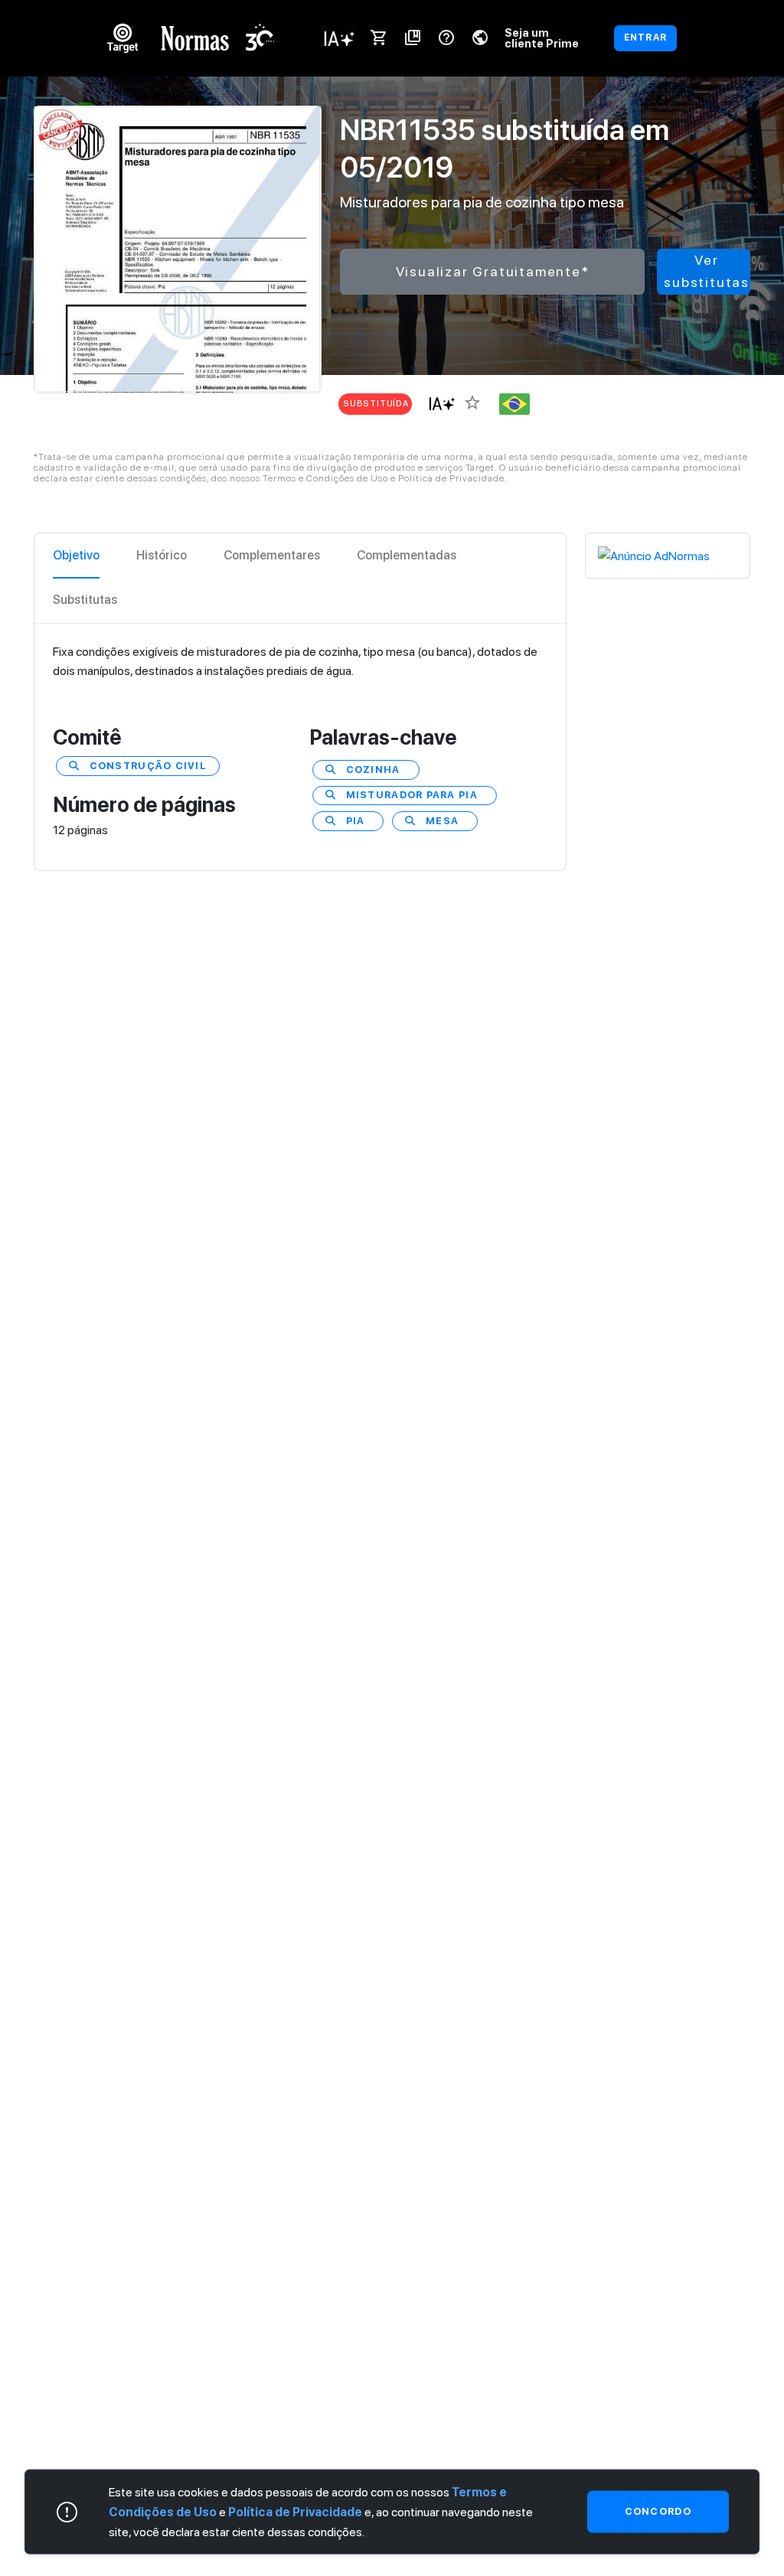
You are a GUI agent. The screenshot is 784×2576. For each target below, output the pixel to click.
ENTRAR (645, 37)
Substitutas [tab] (85, 600)
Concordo (658, 2511)
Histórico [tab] (162, 555)
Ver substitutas (707, 271)
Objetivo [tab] (76, 555)
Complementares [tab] (272, 555)
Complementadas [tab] (407, 555)
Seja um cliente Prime (542, 38)
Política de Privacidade (295, 2511)
